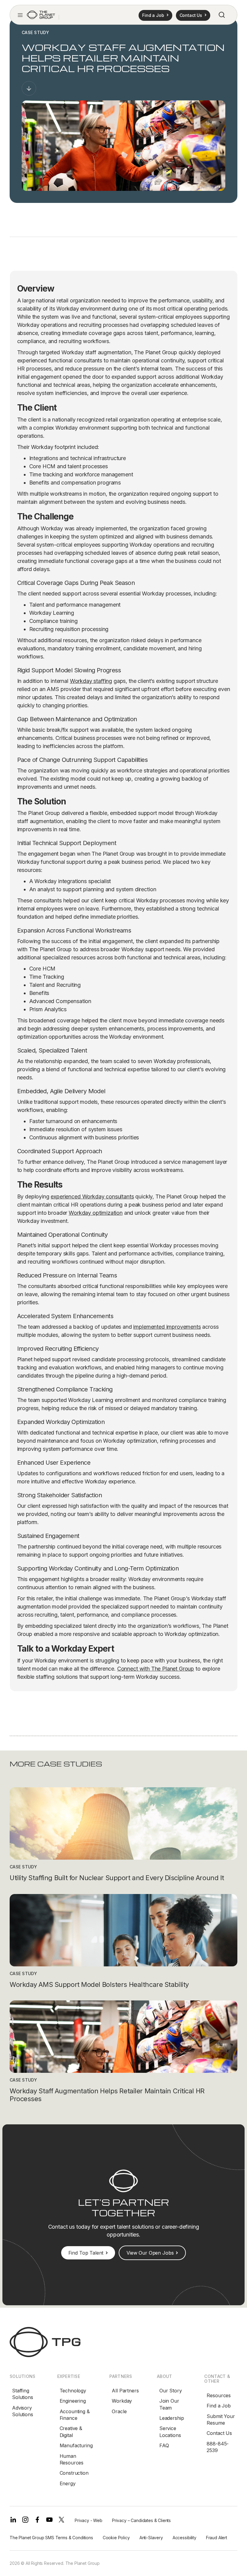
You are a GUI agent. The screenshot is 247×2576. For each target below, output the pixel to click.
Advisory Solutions (23, 2411)
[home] (41, 15)
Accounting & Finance (75, 2415)
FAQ (164, 2445)
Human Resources (72, 2459)
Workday (122, 2401)
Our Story (171, 2391)
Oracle (119, 2411)
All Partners (125, 2391)
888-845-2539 (218, 2447)
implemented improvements (167, 1327)
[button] (20, 15)
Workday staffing (91, 681)
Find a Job (219, 2406)
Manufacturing (76, 2445)
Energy (68, 2483)
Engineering (73, 2401)
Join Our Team (169, 2404)
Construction (74, 2473)
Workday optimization (96, 1213)
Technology (73, 2391)
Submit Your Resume (221, 2420)
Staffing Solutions (23, 2394)
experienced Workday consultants (92, 1196)
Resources (219, 2395)
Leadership (172, 2418)
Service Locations (170, 2432)
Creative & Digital (71, 2432)
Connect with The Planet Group (156, 1669)
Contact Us (219, 2433)
